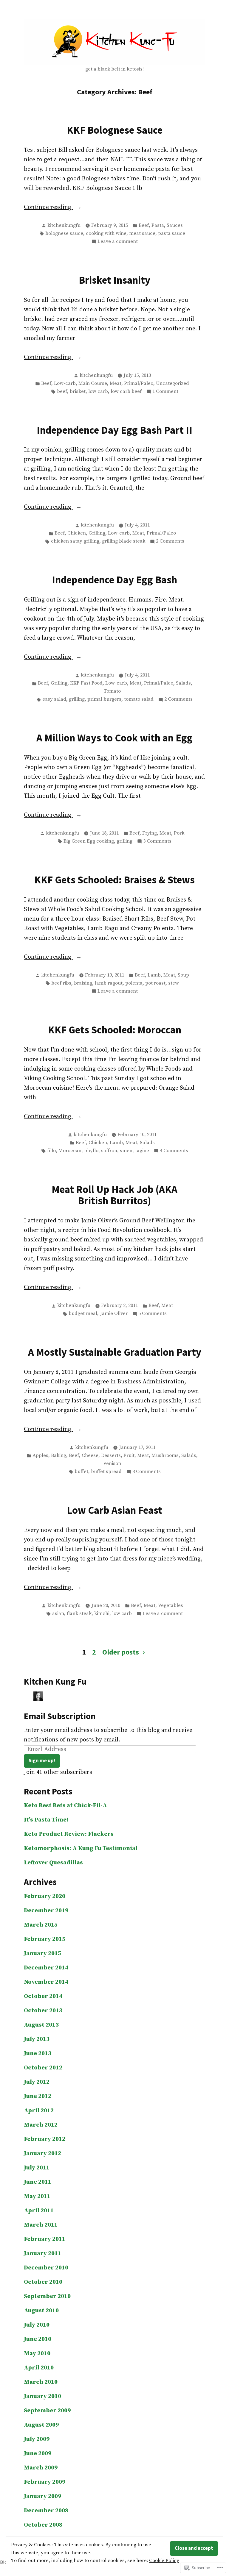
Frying (150, 833)
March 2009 (41, 2468)
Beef (144, 225)
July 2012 (37, 2082)
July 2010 (37, 2325)
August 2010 (41, 2311)
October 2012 (43, 2068)
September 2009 (47, 2411)
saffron (109, 1151)
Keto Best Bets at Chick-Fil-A (65, 1806)
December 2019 (46, 1911)
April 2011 (39, 2211)
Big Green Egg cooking (89, 841)
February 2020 (45, 1896)
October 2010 (43, 2282)
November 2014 (46, 1982)
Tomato (112, 691)
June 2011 (38, 2182)
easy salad (54, 699)
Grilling (97, 533)
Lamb (154, 975)
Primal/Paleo (139, 383)
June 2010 (38, 2339)
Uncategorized (172, 383)
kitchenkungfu (64, 225)
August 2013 (41, 2025)
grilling (77, 699)
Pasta (158, 225)
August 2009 (41, 2425)
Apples (40, 1456)
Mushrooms (165, 1456)
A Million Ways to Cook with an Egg (114, 738)
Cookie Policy (164, 2561)
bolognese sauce (64, 233)
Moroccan (70, 1151)
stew (174, 983)
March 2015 (41, 1925)
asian (58, 1614)
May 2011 (37, 2196)
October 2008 (43, 2525)
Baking (59, 1456)
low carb (98, 392)
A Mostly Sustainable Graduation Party (115, 1352)
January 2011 (42, 2254)
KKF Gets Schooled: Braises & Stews (114, 880)
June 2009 (38, 2454)
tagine (142, 1151)
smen (126, 1151)
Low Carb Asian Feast (114, 1510)
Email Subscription (60, 1716)
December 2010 (46, 2268)
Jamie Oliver (114, 1314)
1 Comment (165, 392)
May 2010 (37, 2354)
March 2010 (41, 2382)
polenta (134, 983)
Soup (183, 975)
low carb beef (126, 392)
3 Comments (157, 842)
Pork (179, 833)
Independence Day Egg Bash (114, 580)
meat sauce (142, 233)
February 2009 (45, 2482)
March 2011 (41, 2225)
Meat (116, 383)
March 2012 (41, 2125)
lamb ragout (109, 983)
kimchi (102, 1614)
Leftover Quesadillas (53, 1863)
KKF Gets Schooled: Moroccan (115, 1030)
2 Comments (170, 542)
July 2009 (37, 2439)
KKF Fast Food (86, 683)
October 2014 (43, 1996)
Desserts (111, 1456)
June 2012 (38, 2096)
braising (83, 983)
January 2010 (42, 2396)
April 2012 (39, 2111)
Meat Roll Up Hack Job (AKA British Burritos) (114, 1195)
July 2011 (37, 2168)
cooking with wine (106, 233)
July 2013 (37, 2039)
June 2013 (38, 2054)
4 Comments (174, 1151)
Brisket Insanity (114, 280)
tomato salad (139, 699)
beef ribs (61, 983)
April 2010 (39, 2368)
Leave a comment (118, 242)
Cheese (90, 1456)
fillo (51, 1151)
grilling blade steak (124, 541)
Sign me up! (42, 1761)
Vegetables (171, 1606)
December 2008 (46, 2511)
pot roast (155, 983)
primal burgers (104, 699)
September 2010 (47, 2296)
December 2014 (46, 1968)
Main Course (93, 383)
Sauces (175, 225)
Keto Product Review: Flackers (69, 1834)
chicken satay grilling (75, 541)
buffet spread (106, 1472)
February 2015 (45, 1939)
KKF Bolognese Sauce (115, 130)
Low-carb (65, 383)
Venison (112, 1464)
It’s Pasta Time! (46, 1820)
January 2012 (42, 2154)
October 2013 (43, 2011)
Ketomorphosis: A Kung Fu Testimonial (81, 1848)
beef (62, 392)
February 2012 (45, 2139)
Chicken (77, 533)
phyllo (91, 1151)
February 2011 (45, 2239)
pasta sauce (172, 233)
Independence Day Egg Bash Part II (114, 430)
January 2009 (42, 2496)
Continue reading (48, 208)
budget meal (83, 1314)
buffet (81, 1472)
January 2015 (42, 1954)
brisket (78, 392)
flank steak (79, 1614)
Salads (183, 683)
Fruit (129, 1456)
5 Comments (153, 1314)
